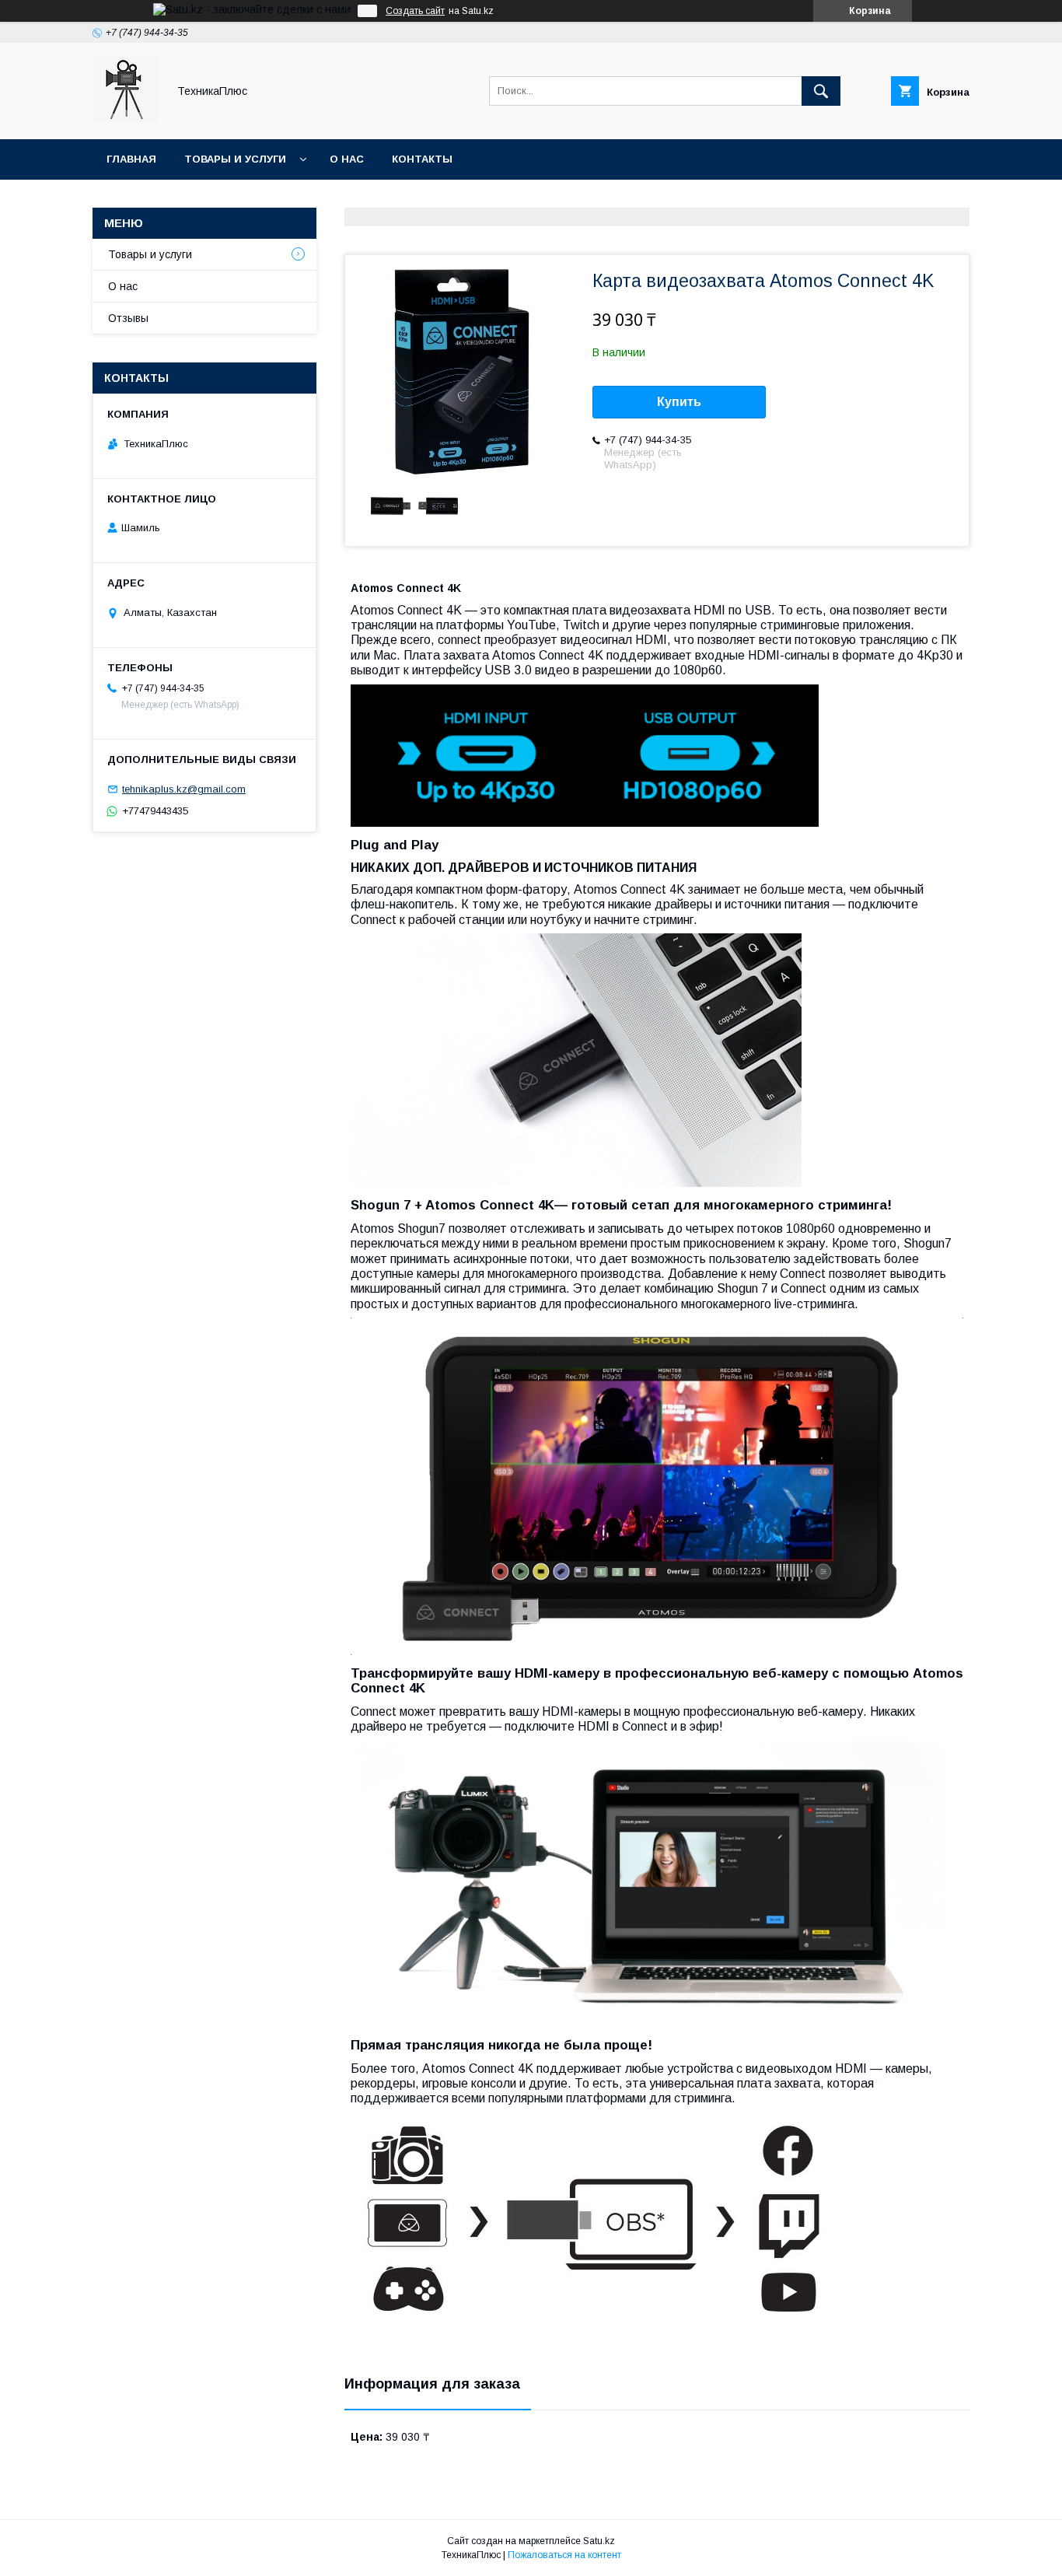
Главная (131, 159)
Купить (679, 402)
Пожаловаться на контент (564, 2555)
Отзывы (128, 318)
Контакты (422, 159)
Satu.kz (599, 2541)
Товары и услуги (235, 159)
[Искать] (821, 91)
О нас (347, 159)
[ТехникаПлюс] (126, 119)
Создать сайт (415, 11)
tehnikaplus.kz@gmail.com (184, 789)
